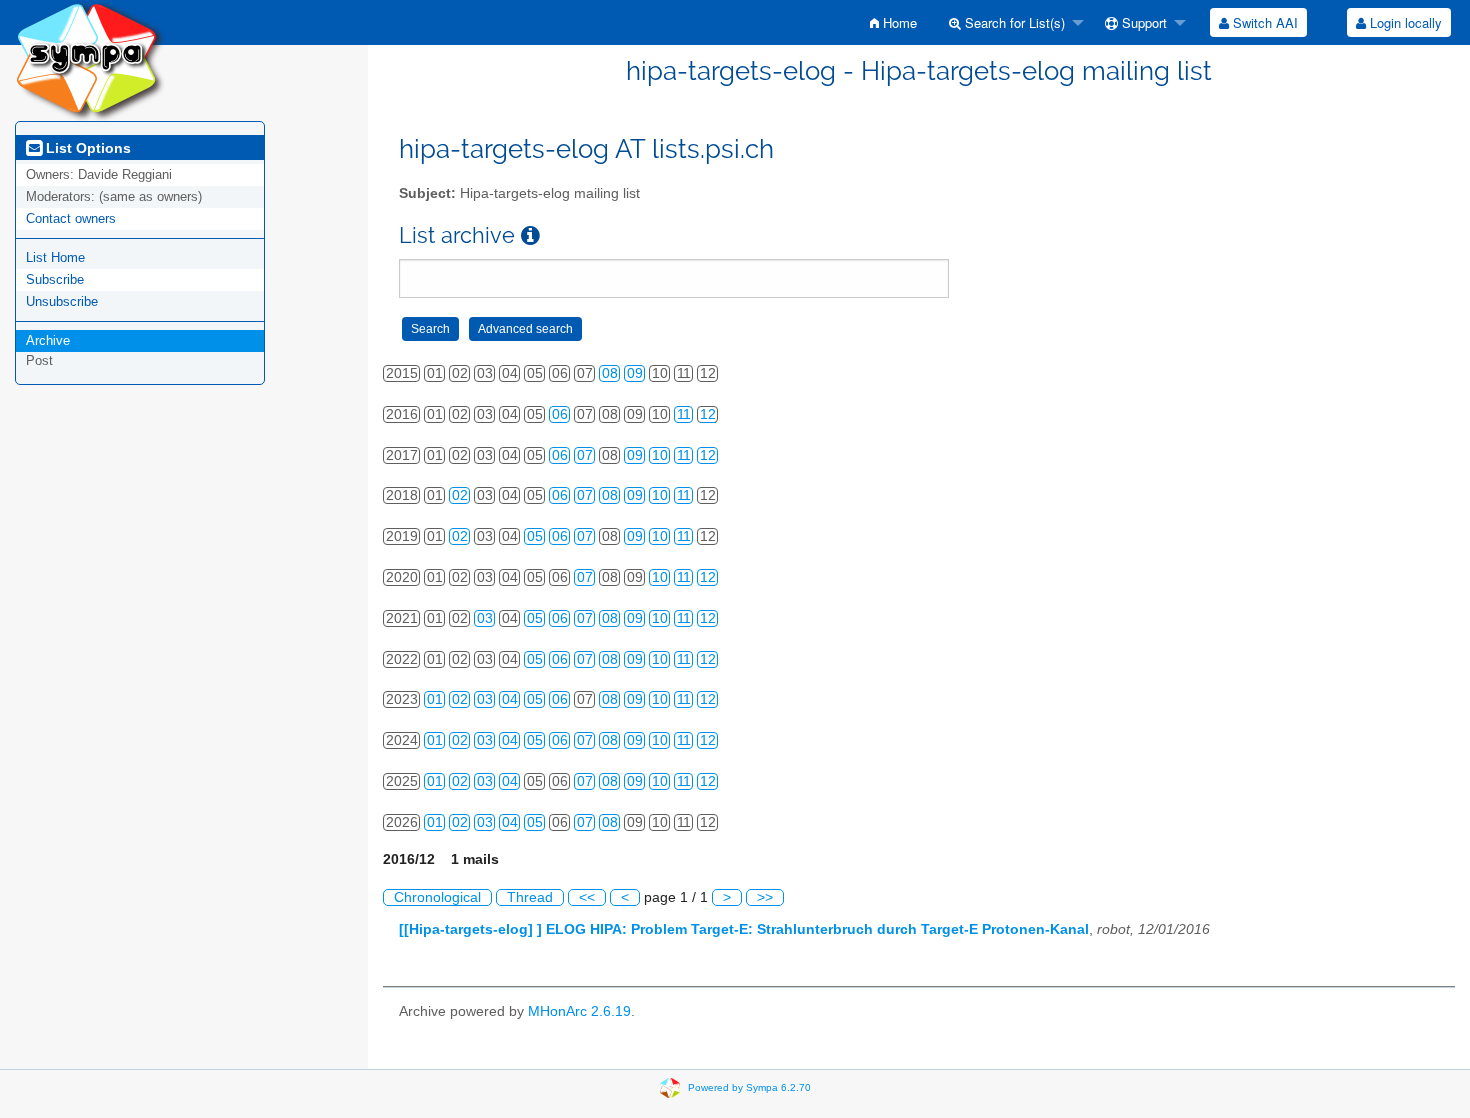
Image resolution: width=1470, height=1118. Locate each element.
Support (1142, 22)
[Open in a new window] (530, 235)
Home (898, 22)
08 (610, 373)
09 (635, 373)
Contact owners (71, 218)
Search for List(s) (1013, 22)
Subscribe (55, 279)
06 (560, 414)
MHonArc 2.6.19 (579, 1011)
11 (684, 414)
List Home (55, 257)
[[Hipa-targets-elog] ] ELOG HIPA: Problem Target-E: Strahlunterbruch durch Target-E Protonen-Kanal (744, 929)
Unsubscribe (62, 301)
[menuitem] (893, 22)
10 (660, 455)
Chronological (437, 897)
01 (435, 699)
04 (510, 699)
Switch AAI (1263, 22)
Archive (48, 340)
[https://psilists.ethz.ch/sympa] (90, 59)
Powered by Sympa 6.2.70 (749, 1086)
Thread (530, 897)
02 (460, 495)
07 (585, 455)
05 (535, 536)
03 (485, 618)
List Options (86, 148)
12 (708, 414)
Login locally (1404, 22)
